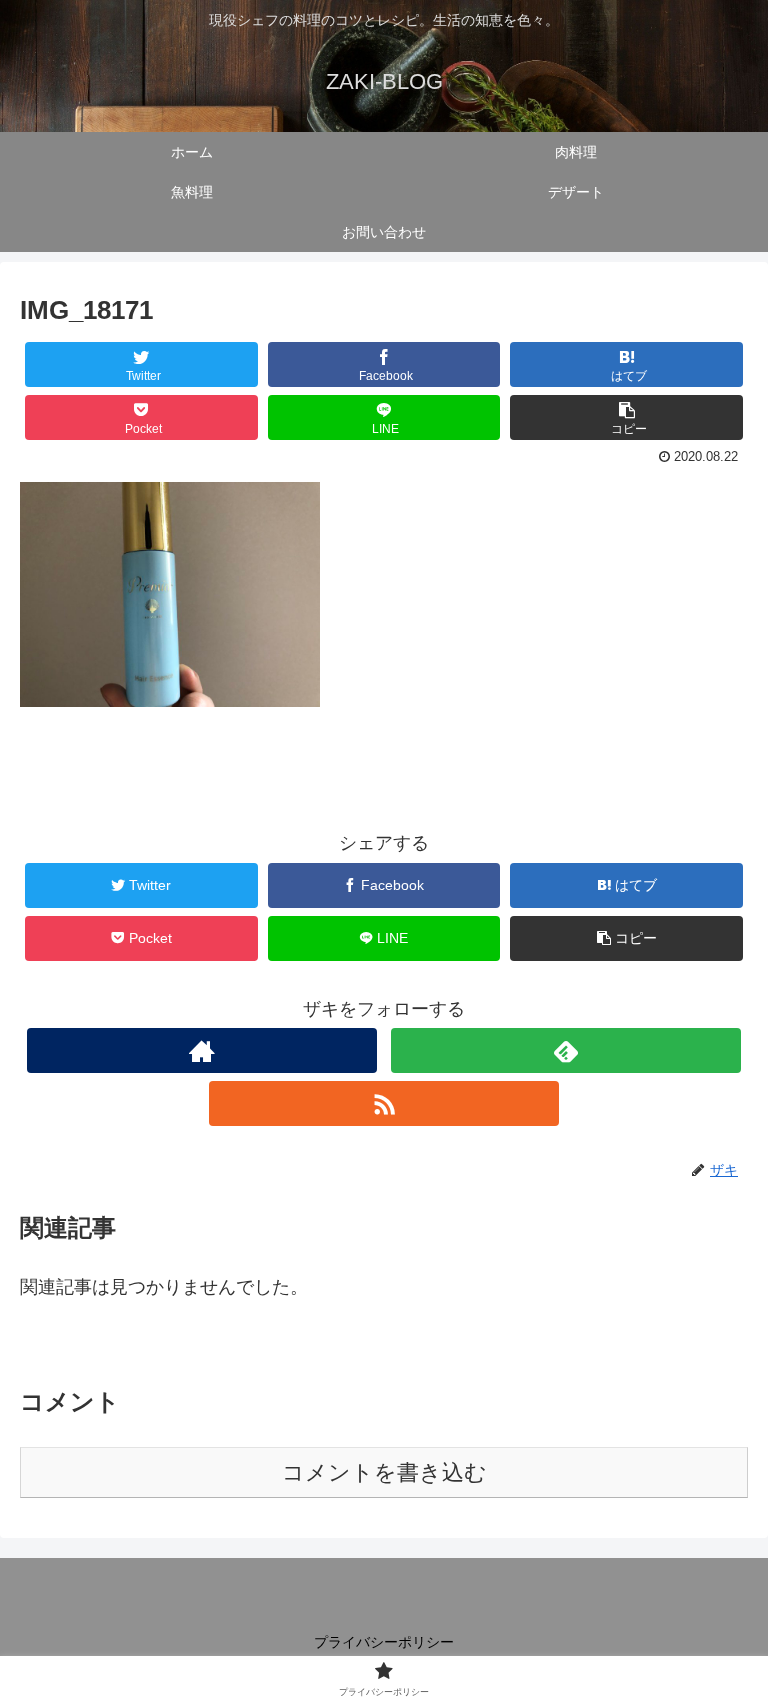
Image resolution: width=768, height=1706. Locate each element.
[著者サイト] (201, 1050)
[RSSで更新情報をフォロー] (383, 1103)
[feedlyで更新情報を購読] (565, 1050)
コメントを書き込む (384, 1472)
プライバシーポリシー (384, 1642)
